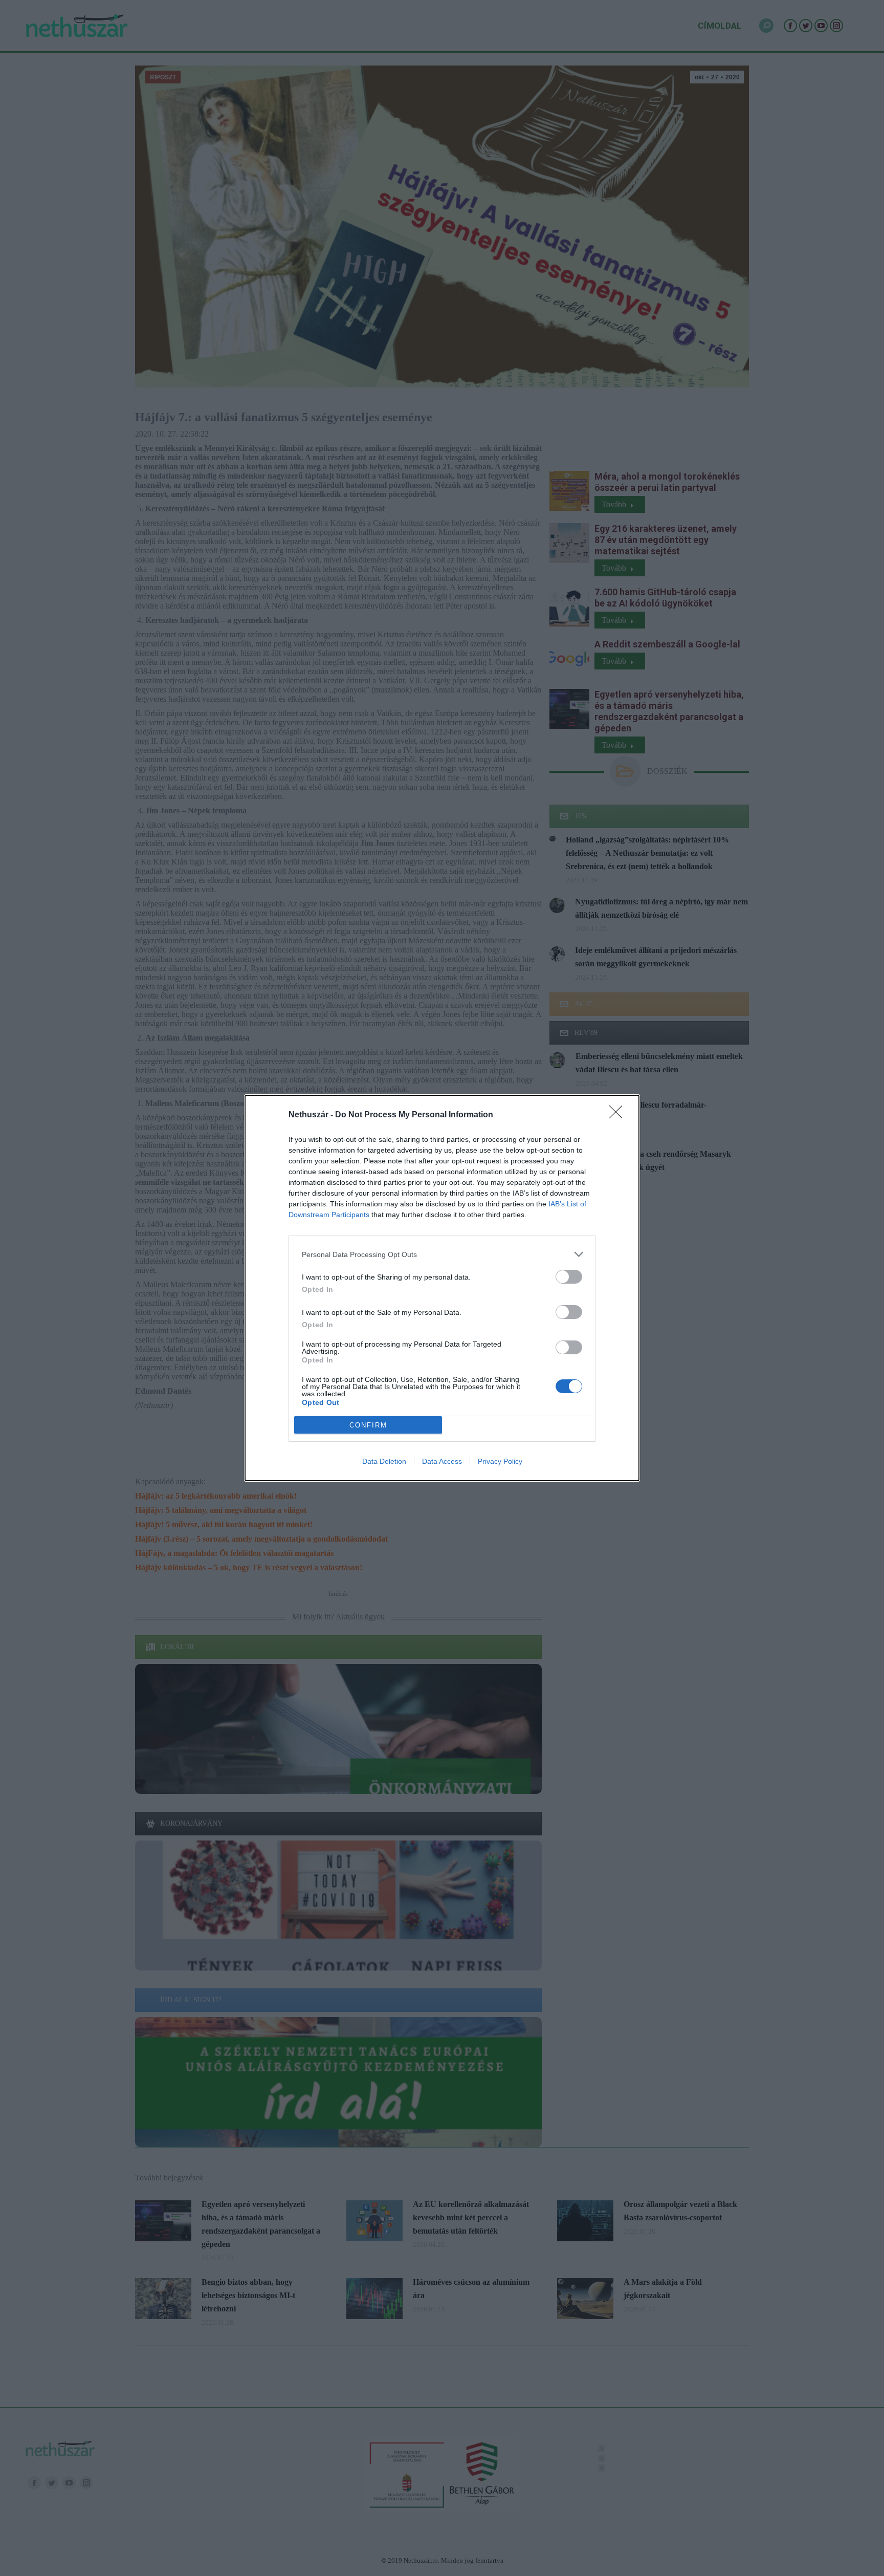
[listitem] (442, 1254)
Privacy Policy (500, 1461)
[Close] (619, 1115)
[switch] (569, 1277)
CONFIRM (368, 1425)
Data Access (442, 1461)
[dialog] (442, 1288)
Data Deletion (384, 1461)
